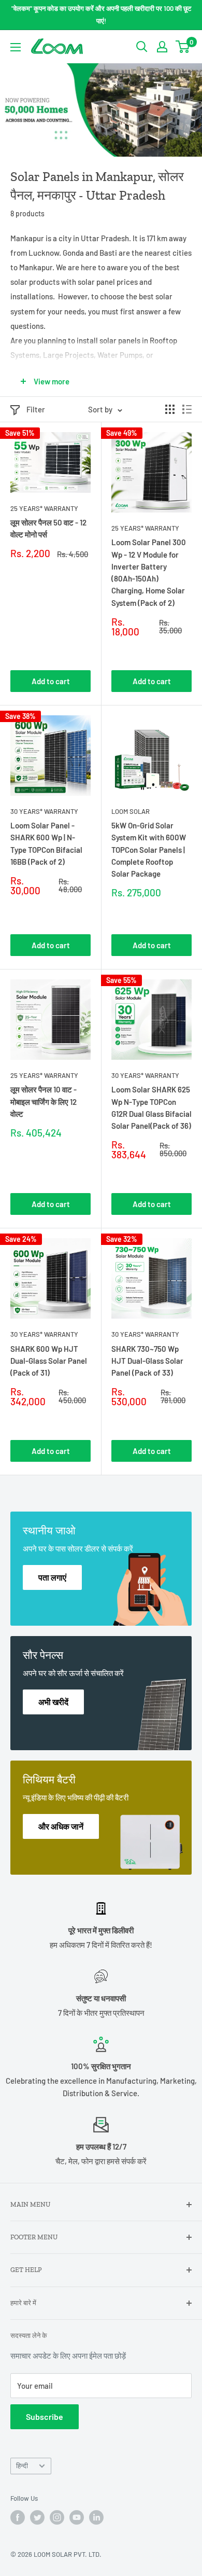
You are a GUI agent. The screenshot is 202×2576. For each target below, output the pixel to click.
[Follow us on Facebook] (18, 2517)
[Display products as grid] (170, 409)
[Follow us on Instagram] (57, 2517)
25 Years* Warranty (44, 508)
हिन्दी (22, 2466)
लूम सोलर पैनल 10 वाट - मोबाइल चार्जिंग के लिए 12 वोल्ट (44, 1102)
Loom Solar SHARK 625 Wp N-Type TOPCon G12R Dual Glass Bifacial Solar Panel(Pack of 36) (151, 1107)
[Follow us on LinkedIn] (96, 2517)
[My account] (162, 47)
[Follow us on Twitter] (37, 2517)
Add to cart (51, 681)
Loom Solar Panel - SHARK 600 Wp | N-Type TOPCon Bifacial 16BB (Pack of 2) (46, 843)
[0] (183, 47)
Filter (36, 409)
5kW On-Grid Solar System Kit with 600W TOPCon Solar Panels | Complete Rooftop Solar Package (149, 849)
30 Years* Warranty (44, 811)
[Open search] (142, 47)
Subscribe (45, 2416)
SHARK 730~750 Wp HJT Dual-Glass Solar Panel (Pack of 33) (147, 1361)
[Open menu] (16, 47)
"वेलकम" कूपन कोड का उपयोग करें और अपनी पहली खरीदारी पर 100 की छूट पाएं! (101, 15)
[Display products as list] (187, 409)
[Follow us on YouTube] (77, 2517)
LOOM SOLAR (131, 811)
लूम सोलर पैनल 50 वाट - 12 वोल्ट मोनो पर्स (48, 528)
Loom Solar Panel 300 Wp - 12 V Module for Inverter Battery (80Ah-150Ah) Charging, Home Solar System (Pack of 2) (149, 572)
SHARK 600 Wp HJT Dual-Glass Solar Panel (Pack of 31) (49, 1361)
